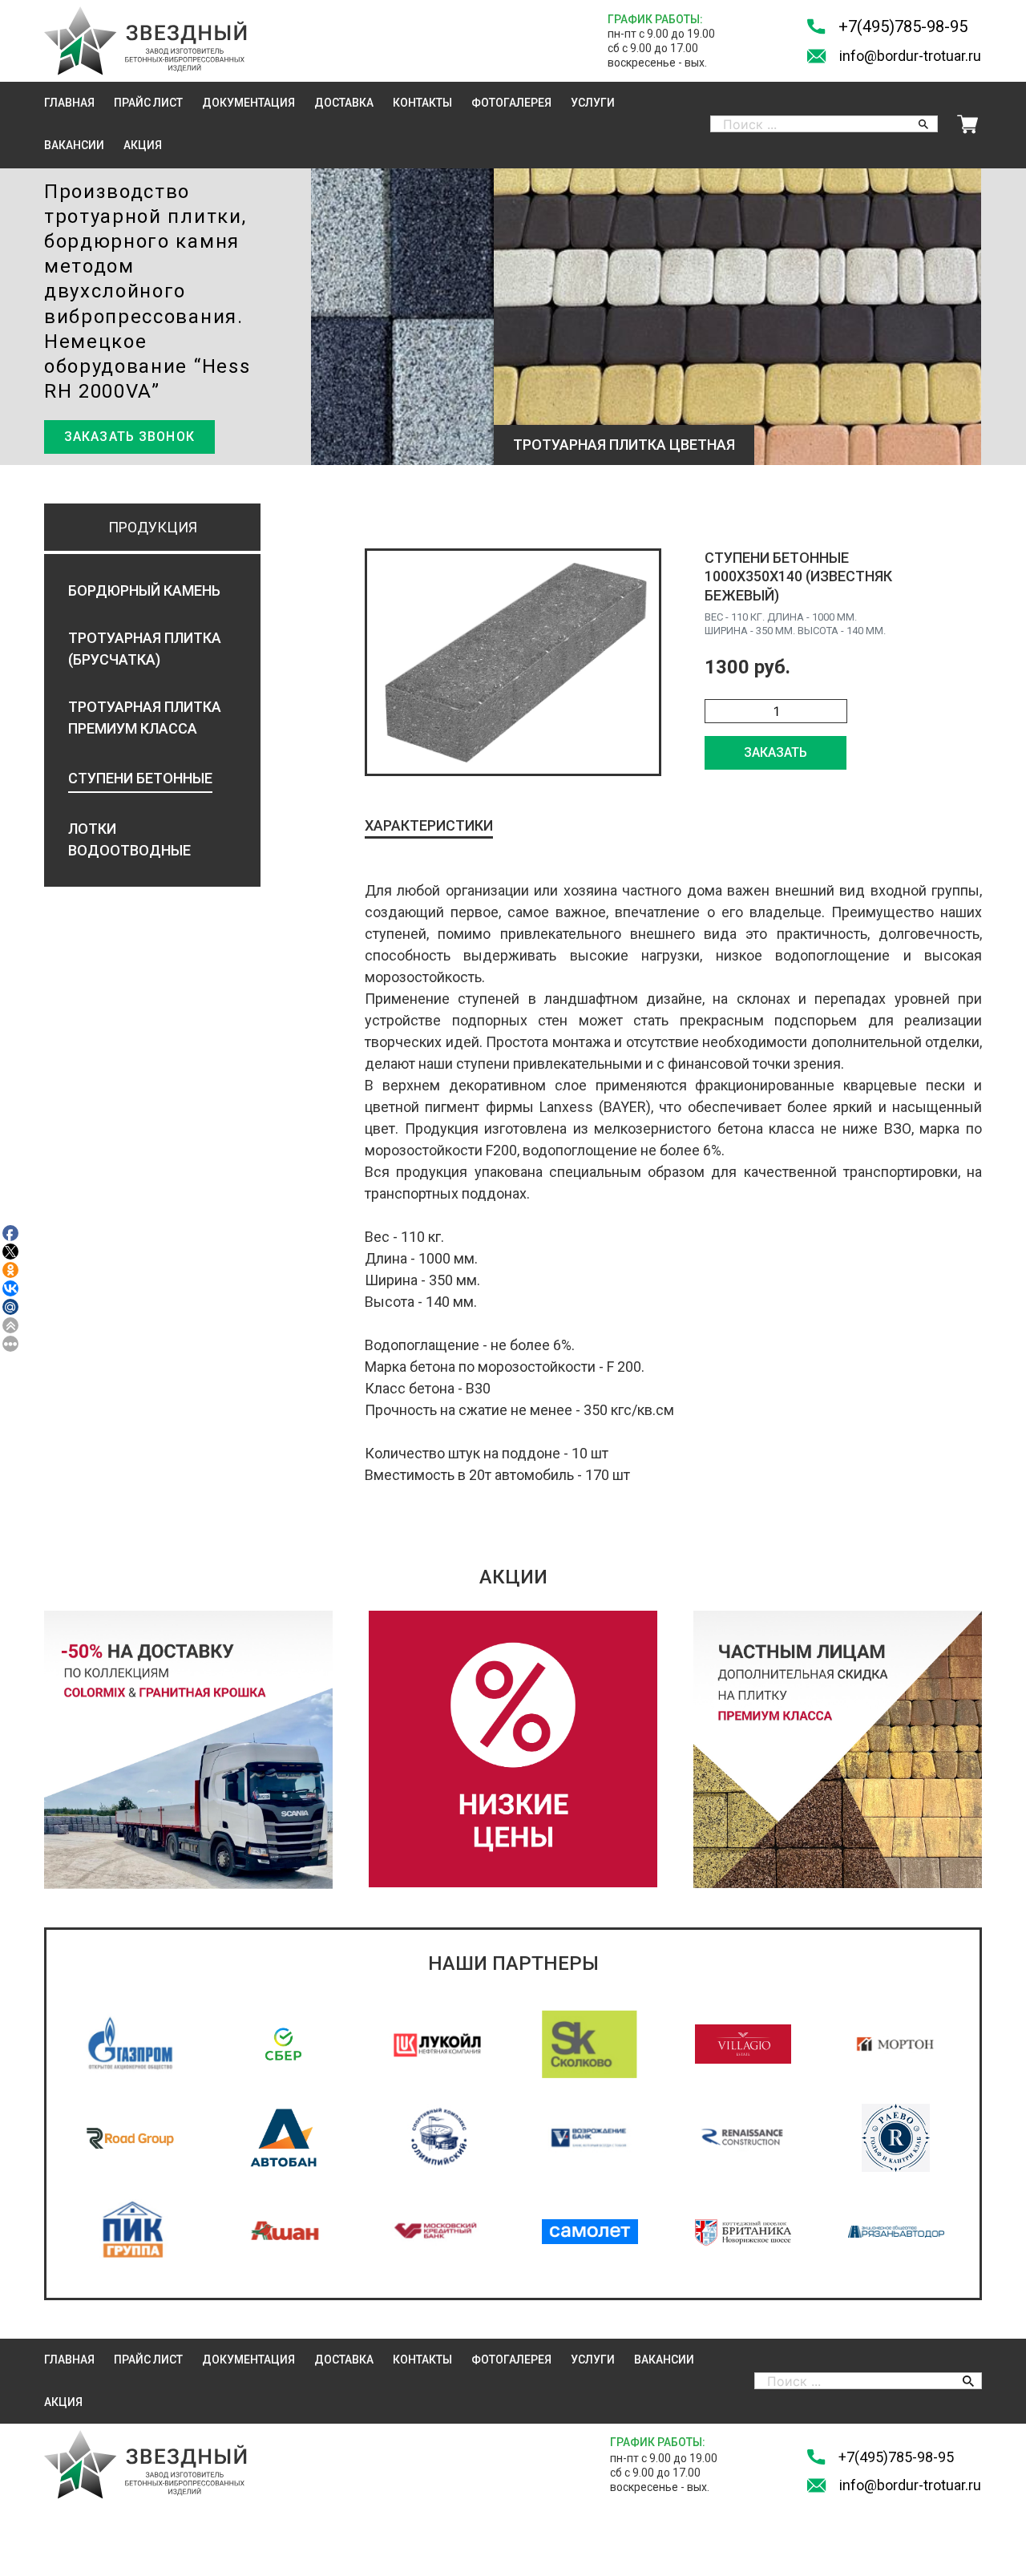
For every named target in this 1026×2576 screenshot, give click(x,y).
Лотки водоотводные (129, 839)
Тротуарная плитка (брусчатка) (145, 649)
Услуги (593, 103)
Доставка (344, 103)
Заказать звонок (129, 437)
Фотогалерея (511, 103)
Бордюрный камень (144, 590)
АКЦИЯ (143, 145)
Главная (69, 103)
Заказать (776, 752)
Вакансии (74, 145)
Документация (248, 103)
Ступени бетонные (140, 778)
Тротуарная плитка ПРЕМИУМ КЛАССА (145, 718)
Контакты (422, 103)
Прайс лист (148, 103)
